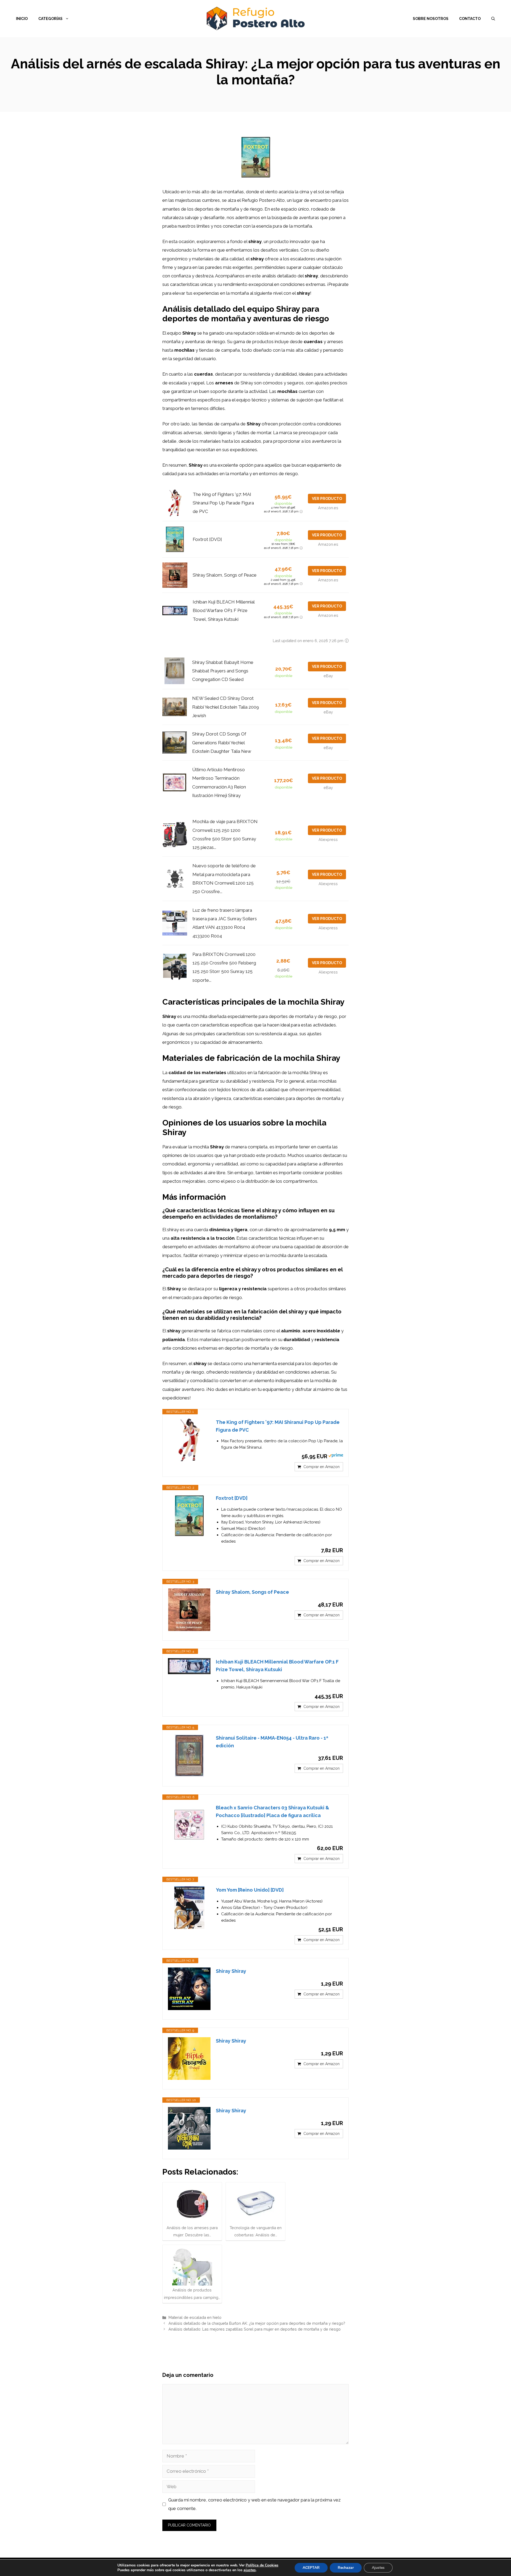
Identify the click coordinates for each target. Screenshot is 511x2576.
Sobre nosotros (431, 19)
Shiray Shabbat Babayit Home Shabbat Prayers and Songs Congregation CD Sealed (223, 671)
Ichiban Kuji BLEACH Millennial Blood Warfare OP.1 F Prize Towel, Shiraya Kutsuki (224, 611)
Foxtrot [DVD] (207, 539)
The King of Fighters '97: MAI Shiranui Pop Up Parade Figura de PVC (223, 503)
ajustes (250, 2570)
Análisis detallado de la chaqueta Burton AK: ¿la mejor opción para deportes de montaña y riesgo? (257, 2323)
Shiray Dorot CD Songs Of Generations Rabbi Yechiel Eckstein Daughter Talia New (222, 743)
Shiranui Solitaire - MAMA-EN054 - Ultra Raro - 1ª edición (272, 1742)
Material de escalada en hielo (195, 2317)
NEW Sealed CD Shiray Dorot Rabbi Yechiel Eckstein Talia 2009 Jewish (226, 707)
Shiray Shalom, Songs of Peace (225, 575)
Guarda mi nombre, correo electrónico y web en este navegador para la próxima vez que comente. (254, 2504)
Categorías (50, 19)
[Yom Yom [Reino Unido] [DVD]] (189, 1908)
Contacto (470, 19)
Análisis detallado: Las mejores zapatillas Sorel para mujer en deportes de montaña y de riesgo (255, 2329)
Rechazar (346, 2568)
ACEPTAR (311, 2568)
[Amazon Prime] (336, 1456)
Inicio (22, 19)
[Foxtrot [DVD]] (189, 1516)
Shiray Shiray (231, 1971)
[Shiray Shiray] (189, 1989)
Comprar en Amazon (322, 1467)
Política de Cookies (262, 2565)
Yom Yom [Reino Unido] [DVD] (250, 1890)
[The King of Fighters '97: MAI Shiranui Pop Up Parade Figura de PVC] (189, 1440)
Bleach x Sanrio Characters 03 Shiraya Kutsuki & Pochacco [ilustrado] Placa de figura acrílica (273, 1811)
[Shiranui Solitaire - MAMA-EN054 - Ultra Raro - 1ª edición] (189, 1756)
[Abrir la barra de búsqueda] (493, 19)
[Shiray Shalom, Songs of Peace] (189, 1610)
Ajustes (378, 2568)
